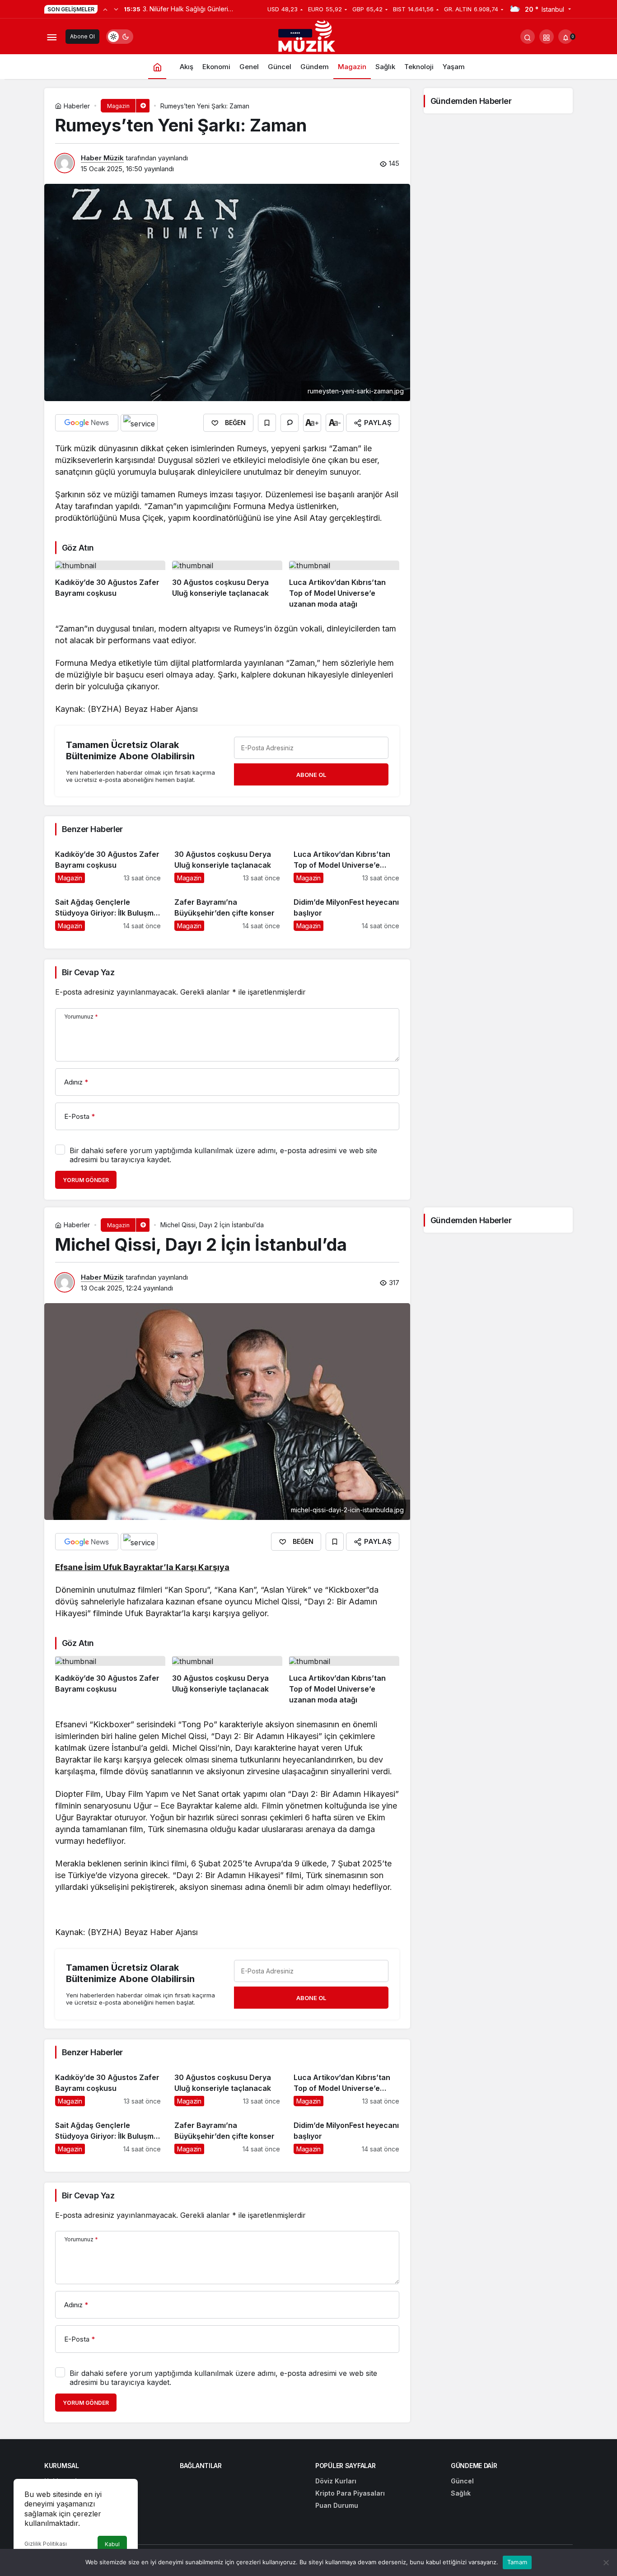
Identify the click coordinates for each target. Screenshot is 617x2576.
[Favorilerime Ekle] (267, 423)
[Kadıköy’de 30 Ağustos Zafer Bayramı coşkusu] (110, 585)
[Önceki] (105, 9)
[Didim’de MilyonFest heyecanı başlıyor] (346, 910)
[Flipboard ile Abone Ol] (139, 423)
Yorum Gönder (86, 1180)
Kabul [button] (112, 2544)
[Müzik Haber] (308, 38)
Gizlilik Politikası (46, 2544)
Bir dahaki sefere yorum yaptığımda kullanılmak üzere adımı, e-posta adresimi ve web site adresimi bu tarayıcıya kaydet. (223, 1155)
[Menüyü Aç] (51, 37)
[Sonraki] (116, 9)
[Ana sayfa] (157, 67)
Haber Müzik (102, 158)
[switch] (120, 37)
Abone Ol (82, 36)
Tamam (517, 2562)
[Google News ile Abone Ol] (87, 423)
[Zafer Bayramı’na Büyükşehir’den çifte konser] (227, 910)
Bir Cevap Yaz (88, 972)
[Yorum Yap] (290, 423)
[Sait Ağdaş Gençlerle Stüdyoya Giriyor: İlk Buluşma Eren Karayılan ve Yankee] (108, 910)
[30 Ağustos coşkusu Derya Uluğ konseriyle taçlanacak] (227, 585)
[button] (547, 37)
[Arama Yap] (528, 37)
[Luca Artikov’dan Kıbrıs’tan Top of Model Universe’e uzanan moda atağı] (344, 585)
